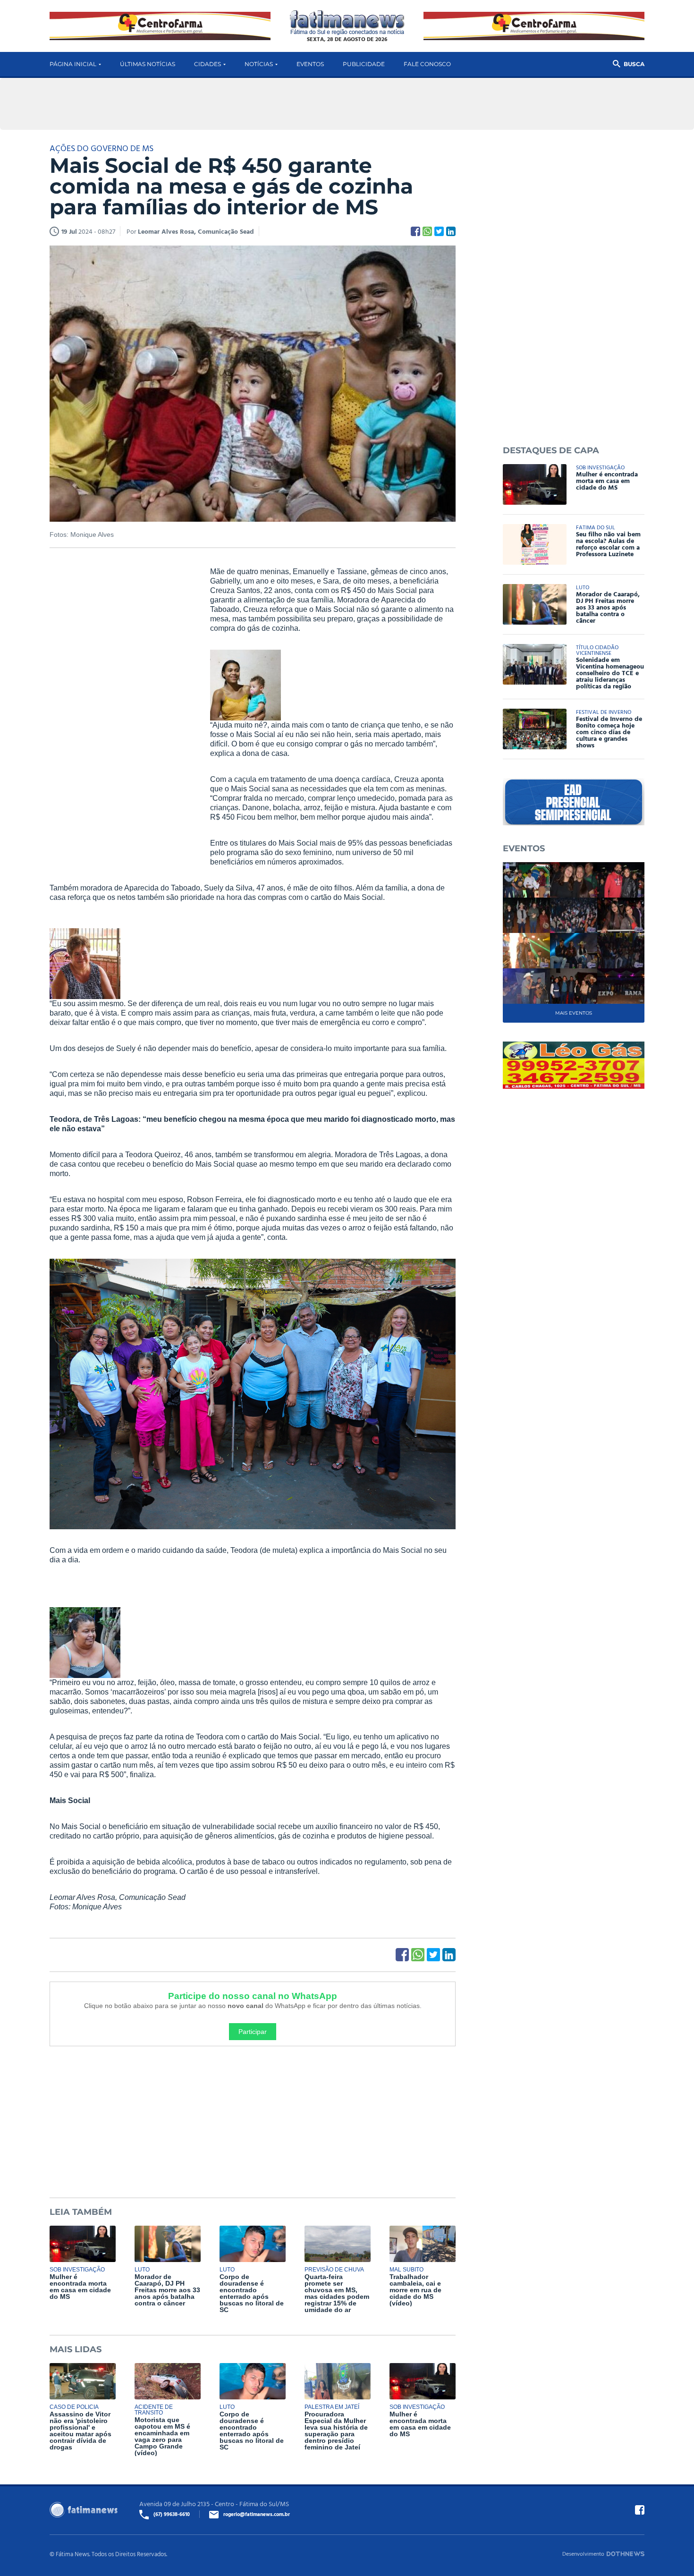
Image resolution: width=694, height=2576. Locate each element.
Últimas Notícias (148, 64)
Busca (634, 64)
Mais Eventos (574, 1013)
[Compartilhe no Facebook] (415, 231)
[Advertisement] (120, 711)
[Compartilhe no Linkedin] (451, 231)
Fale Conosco (427, 64)
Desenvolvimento (583, 2553)
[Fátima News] (347, 23)
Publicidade (364, 64)
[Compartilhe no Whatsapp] (427, 231)
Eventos (310, 64)
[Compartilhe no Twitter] (439, 231)
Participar (253, 2032)
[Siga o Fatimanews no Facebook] (640, 2510)
